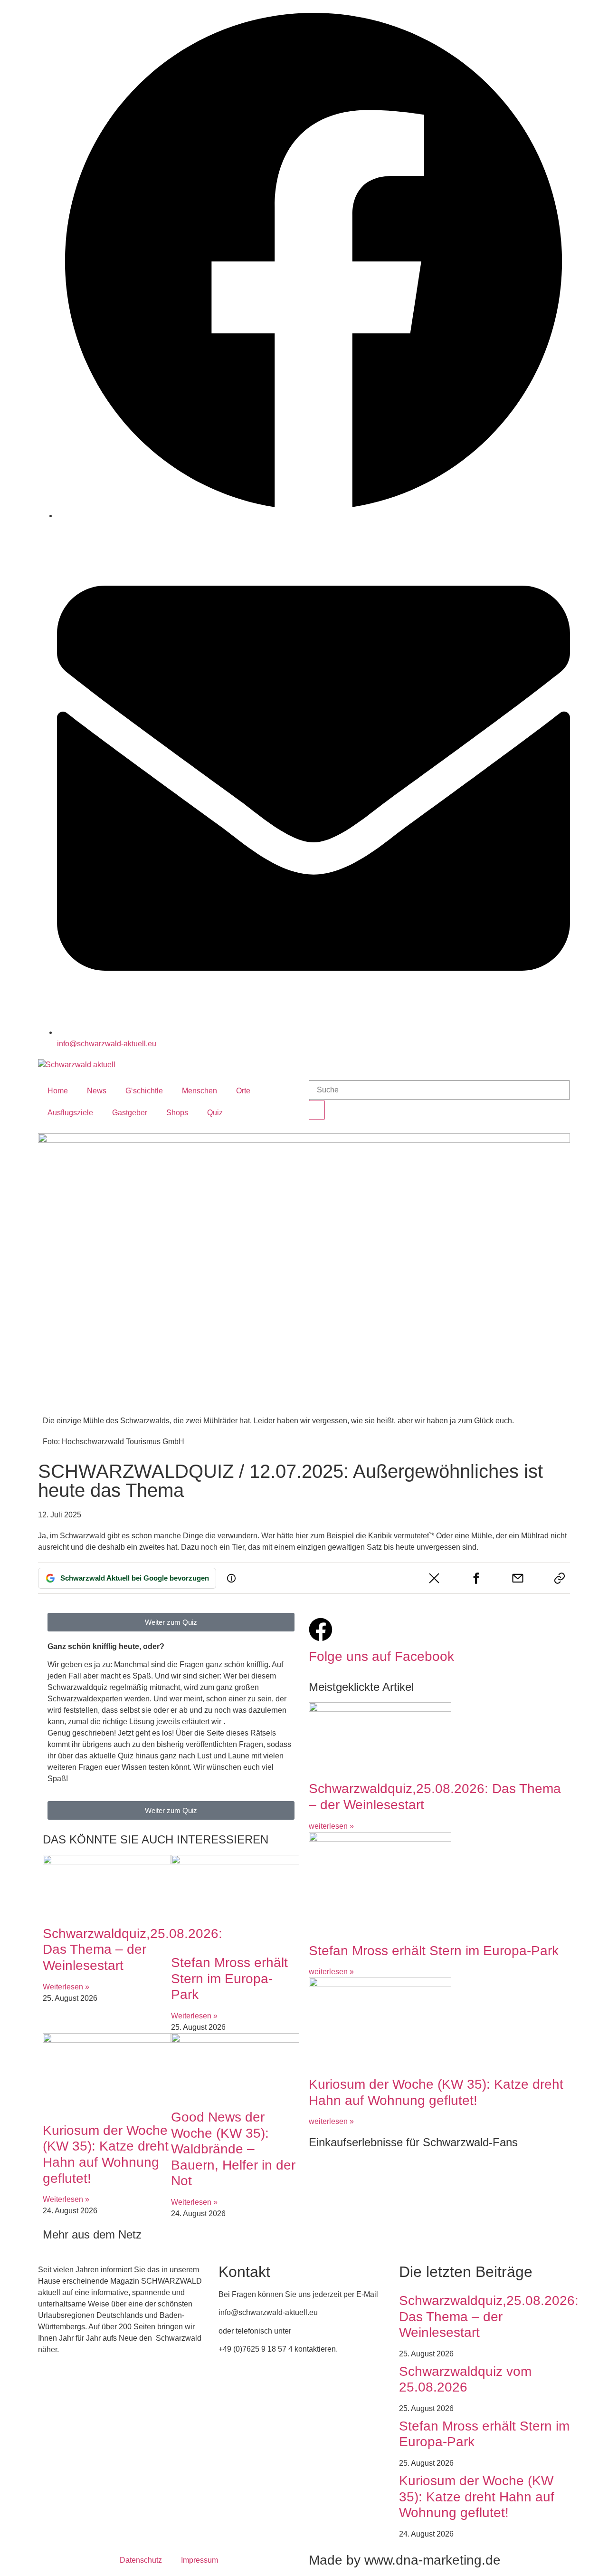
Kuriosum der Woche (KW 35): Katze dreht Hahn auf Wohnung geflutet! (477, 2497)
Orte (243, 1091)
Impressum (199, 2560)
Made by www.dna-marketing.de (405, 2560)
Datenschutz (141, 2560)
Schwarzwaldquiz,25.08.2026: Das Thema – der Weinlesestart (133, 1949)
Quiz (215, 1113)
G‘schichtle (144, 1091)
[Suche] (317, 1110)
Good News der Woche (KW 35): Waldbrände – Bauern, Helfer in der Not (233, 2149)
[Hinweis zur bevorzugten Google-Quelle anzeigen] (231, 1578)
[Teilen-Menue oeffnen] (560, 1578)
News (97, 1091)
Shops (177, 1113)
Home (58, 1091)
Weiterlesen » (66, 1987)
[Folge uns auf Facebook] (321, 1630)
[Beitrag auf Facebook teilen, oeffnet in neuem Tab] (476, 1578)
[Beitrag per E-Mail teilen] (518, 1578)
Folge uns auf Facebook (381, 1656)
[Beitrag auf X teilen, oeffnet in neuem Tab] (434, 1578)
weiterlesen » (331, 1826)
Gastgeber (130, 1113)
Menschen (199, 1091)
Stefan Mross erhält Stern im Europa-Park (229, 1978)
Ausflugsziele (70, 1113)
